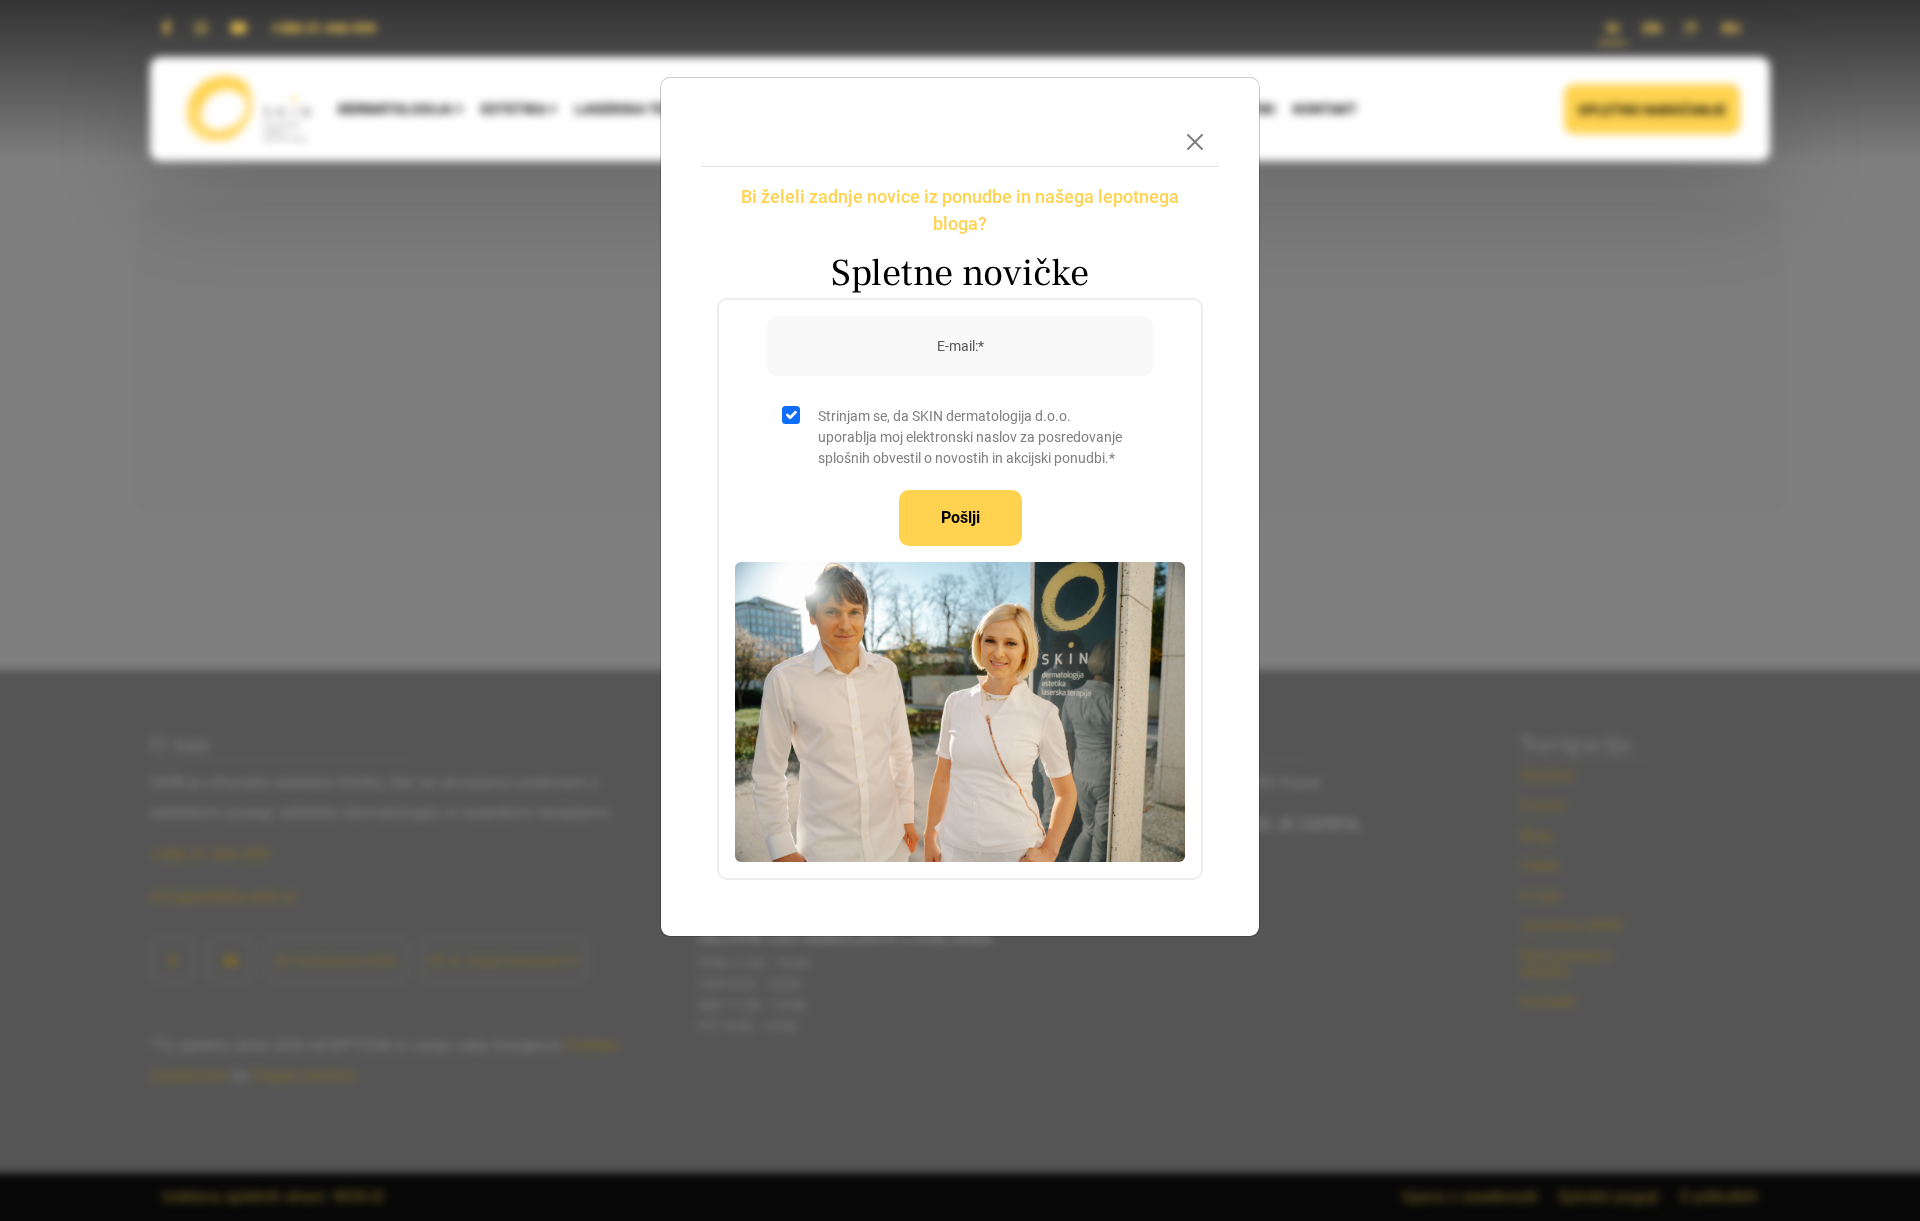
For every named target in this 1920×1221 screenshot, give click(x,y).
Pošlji (960, 517)
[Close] (1195, 142)
